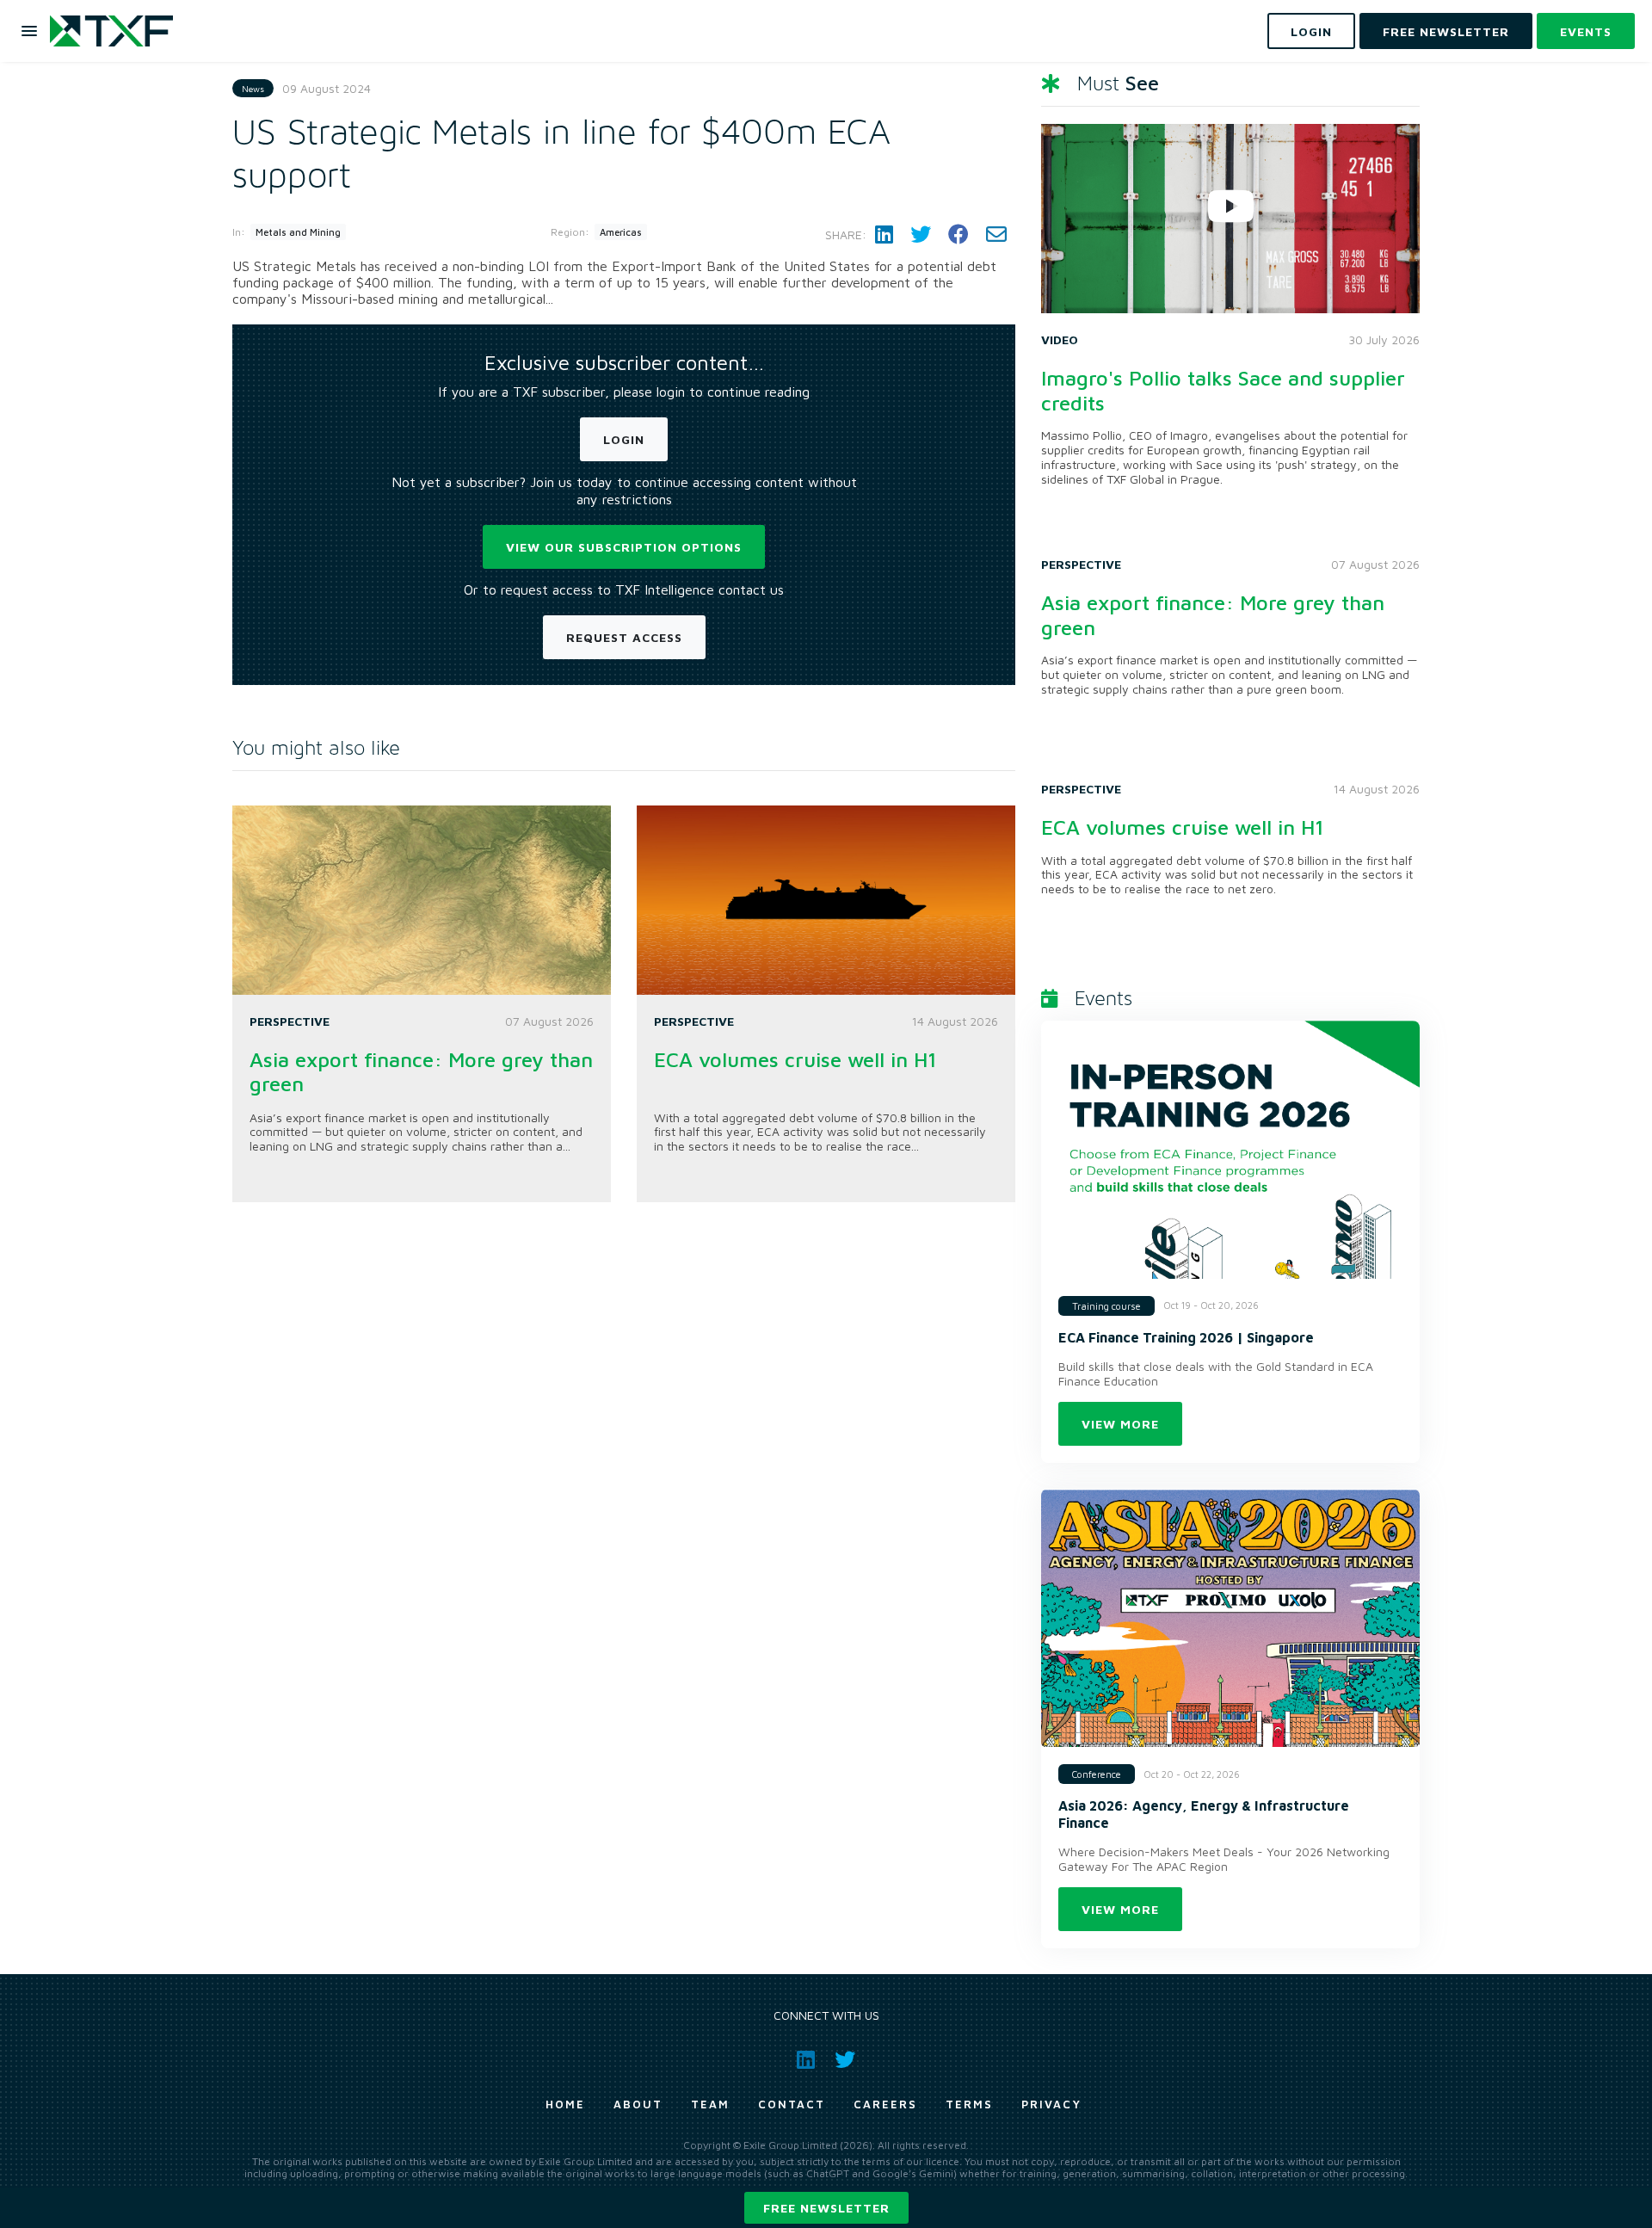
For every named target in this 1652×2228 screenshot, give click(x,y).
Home (565, 2104)
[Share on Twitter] (921, 235)
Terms (969, 2104)
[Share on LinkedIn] (884, 235)
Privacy (1051, 2104)
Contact (792, 2104)
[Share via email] (996, 235)
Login (624, 439)
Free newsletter (826, 2208)
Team (710, 2104)
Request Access (624, 637)
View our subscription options (624, 547)
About (638, 2104)
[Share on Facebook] (959, 235)
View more (1120, 1424)
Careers (885, 2104)
